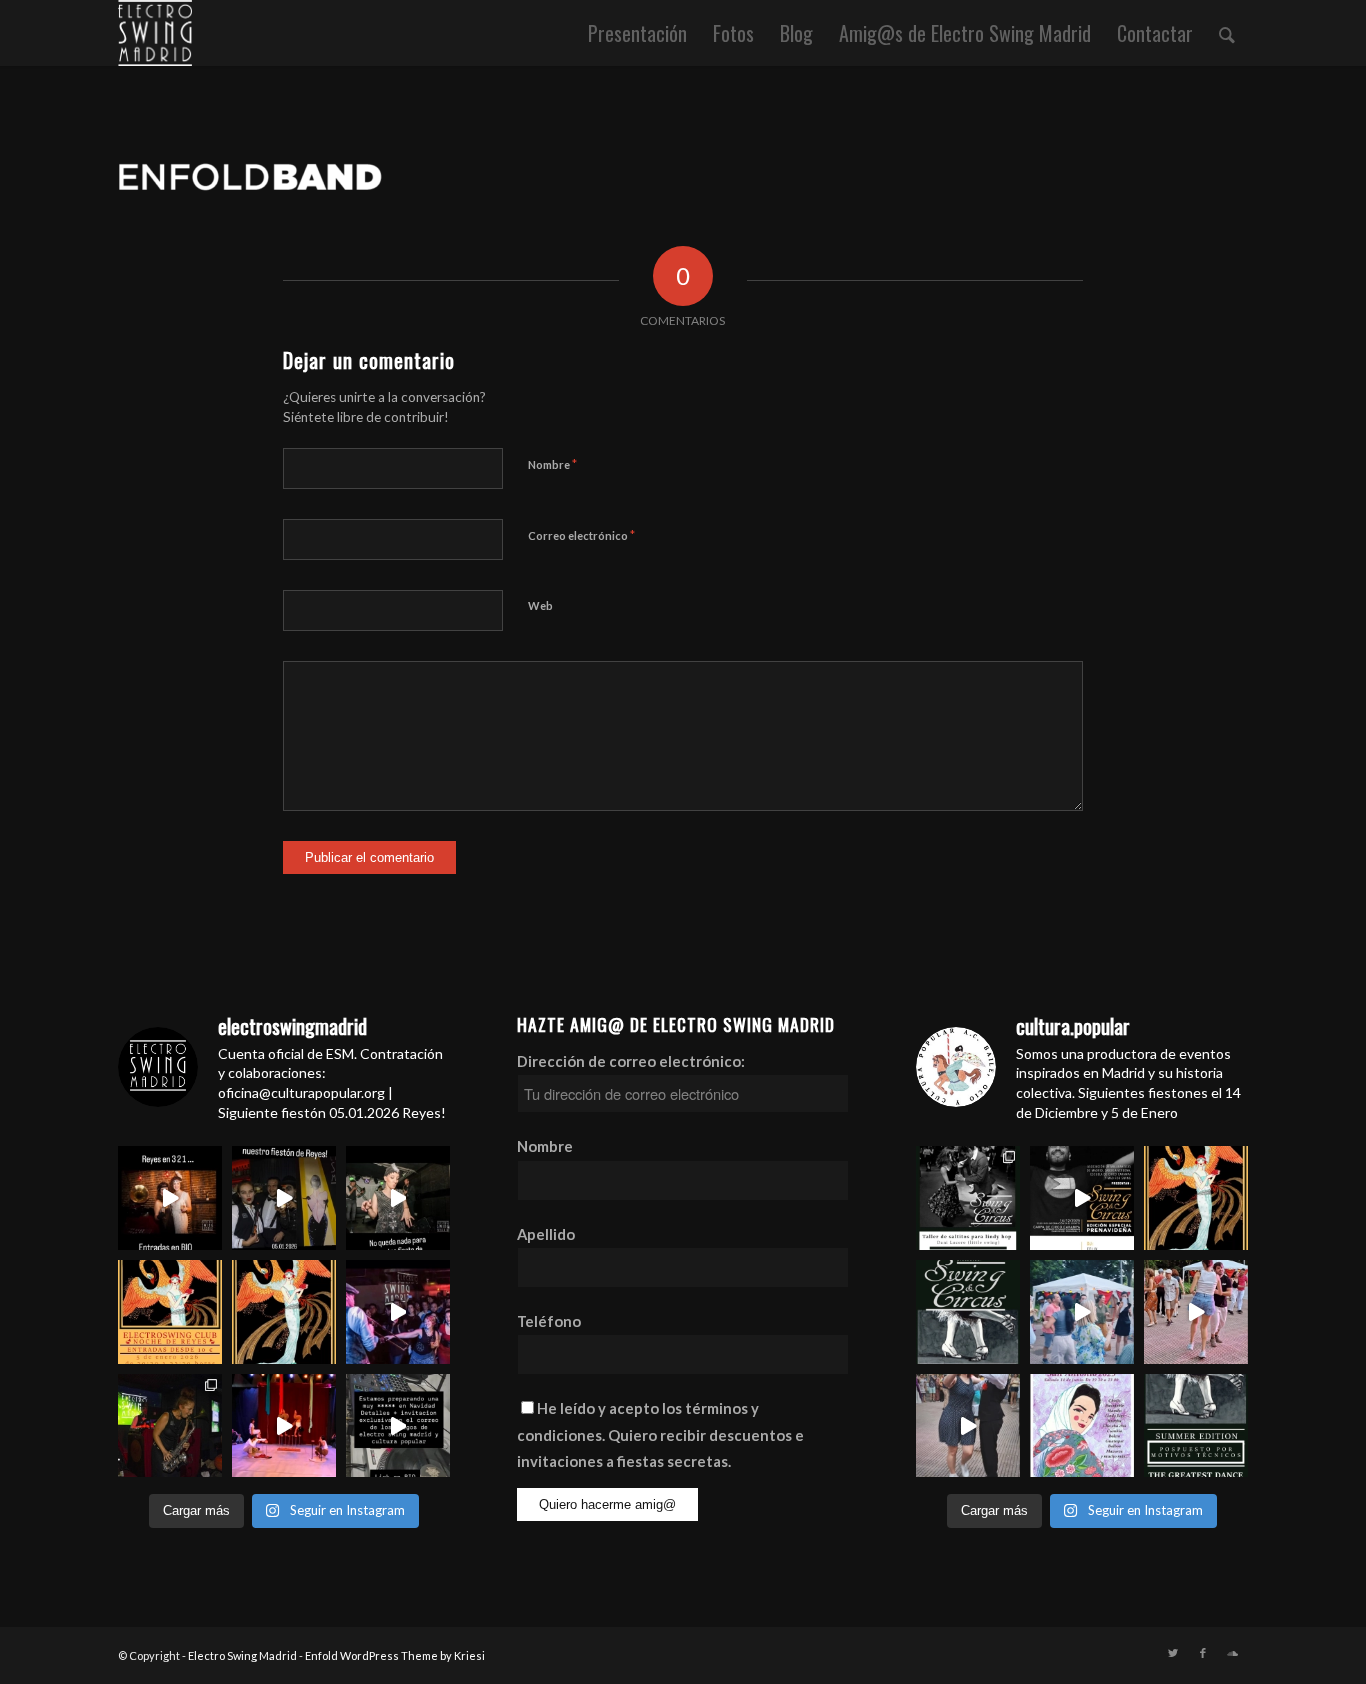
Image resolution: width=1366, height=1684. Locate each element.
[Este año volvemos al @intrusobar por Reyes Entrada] (1196, 1198)
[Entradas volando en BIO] (968, 1198)
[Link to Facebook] (1203, 1653)
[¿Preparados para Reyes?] (398, 1198)
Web (540, 605)
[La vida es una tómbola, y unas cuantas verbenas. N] (1082, 1312)
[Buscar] (1227, 33)
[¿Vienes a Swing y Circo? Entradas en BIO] (1082, 1198)
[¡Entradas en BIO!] (170, 1312)
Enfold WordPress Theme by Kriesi (395, 1655)
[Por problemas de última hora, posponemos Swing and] (1196, 1426)
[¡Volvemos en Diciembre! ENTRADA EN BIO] (968, 1312)
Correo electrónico (581, 535)
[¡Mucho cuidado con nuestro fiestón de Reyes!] (284, 1198)
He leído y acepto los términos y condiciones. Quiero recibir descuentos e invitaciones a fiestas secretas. (660, 1434)
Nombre (552, 464)
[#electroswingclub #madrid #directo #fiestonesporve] (398, 1312)
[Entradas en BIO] (170, 1198)
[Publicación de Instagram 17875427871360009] (968, 1426)
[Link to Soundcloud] (1233, 1653)
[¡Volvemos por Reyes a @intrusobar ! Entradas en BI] (284, 1312)
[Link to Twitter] (1173, 1653)
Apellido (546, 1234)
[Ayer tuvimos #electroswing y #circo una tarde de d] (284, 1426)
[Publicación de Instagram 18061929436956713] (1196, 1312)
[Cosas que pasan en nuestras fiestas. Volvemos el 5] (170, 1426)
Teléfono (549, 1321)
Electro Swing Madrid (242, 1655)
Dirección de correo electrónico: (631, 1061)
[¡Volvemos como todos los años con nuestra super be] (1082, 1426)
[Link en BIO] (398, 1426)
